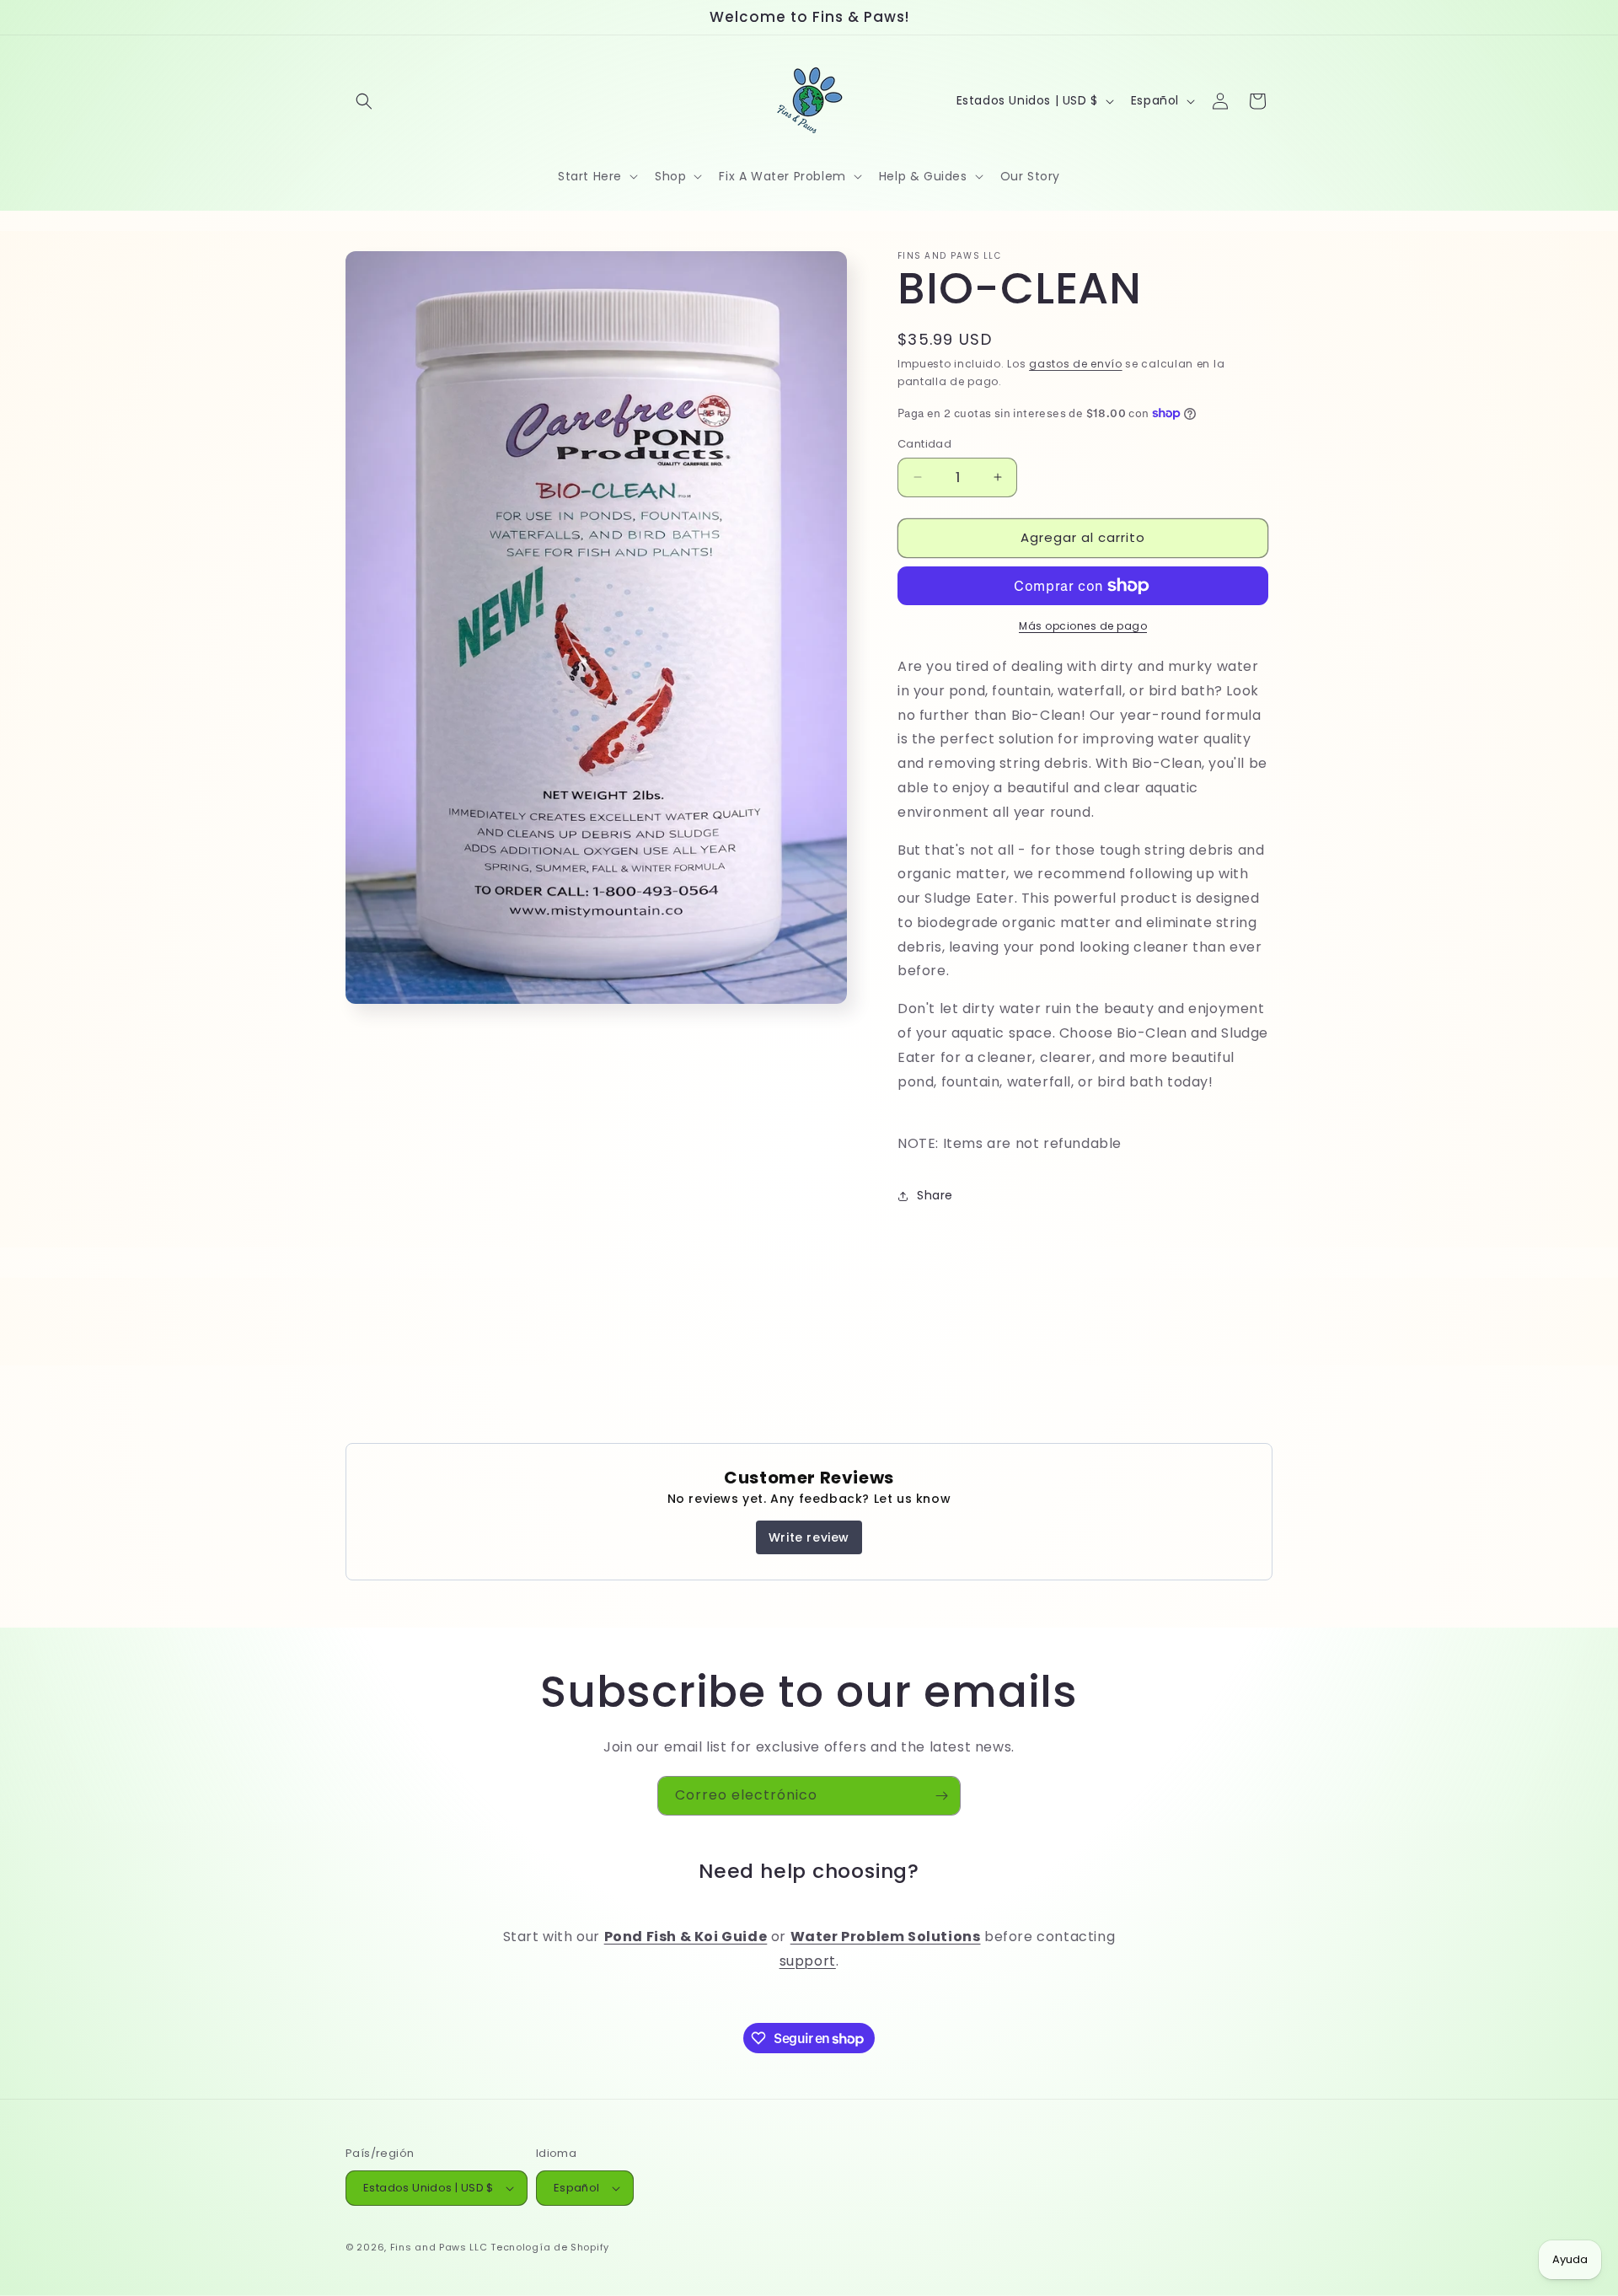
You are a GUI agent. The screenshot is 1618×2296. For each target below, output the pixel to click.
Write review (809, 1537)
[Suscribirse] (941, 1796)
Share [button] (935, 1195)
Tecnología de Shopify (550, 2247)
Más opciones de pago (1083, 626)
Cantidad (924, 444)
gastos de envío (1076, 364)
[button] (364, 101)
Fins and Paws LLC (439, 2247)
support (808, 1961)
